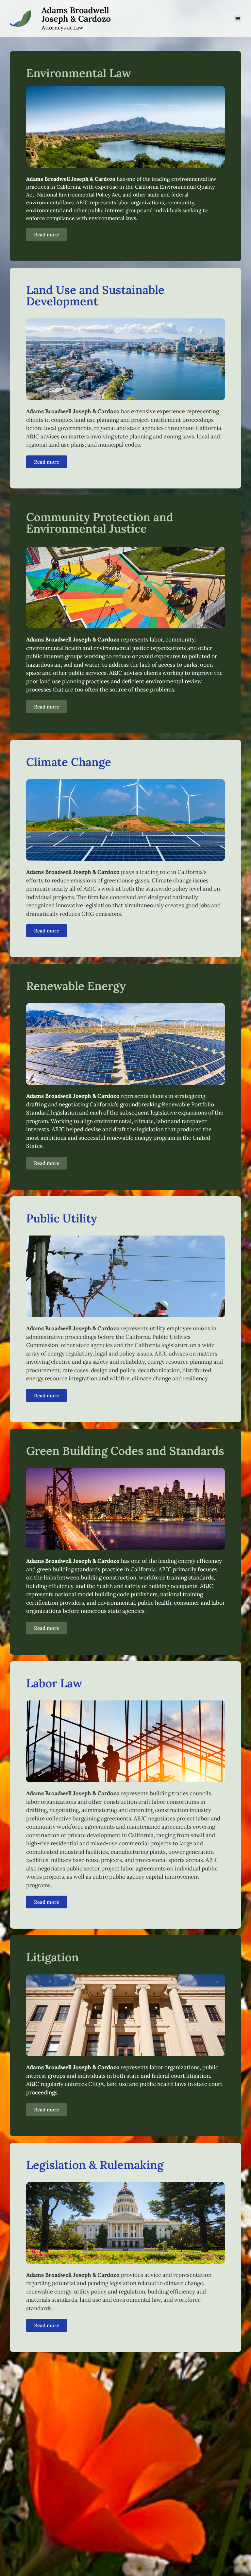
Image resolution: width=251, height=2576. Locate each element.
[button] (238, 19)
